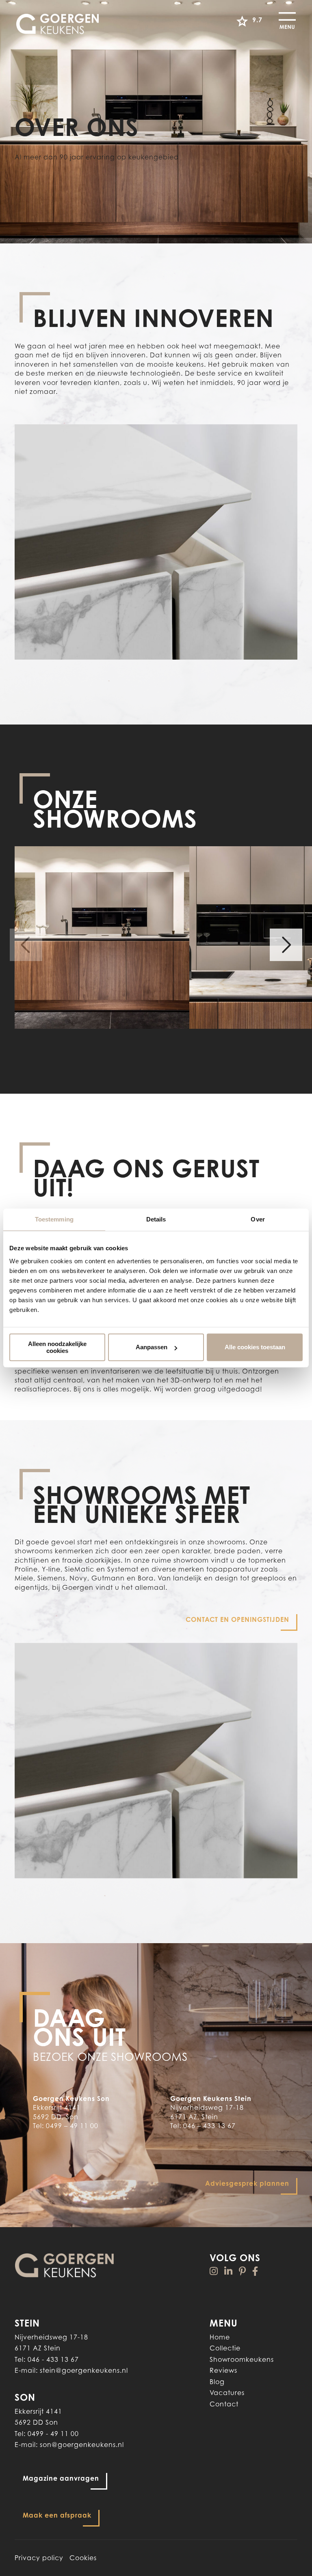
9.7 (257, 20)
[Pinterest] (243, 2271)
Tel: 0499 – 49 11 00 (66, 2126)
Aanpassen (152, 1347)
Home (220, 2337)
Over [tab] (258, 1219)
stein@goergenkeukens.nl (84, 2370)
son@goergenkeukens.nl (82, 2445)
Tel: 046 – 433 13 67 (203, 2126)
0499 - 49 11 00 (53, 2434)
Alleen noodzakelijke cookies (57, 1347)
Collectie (225, 2348)
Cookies (83, 2558)
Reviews (223, 2370)
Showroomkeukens (242, 2359)
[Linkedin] (229, 2271)
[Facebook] (255, 2271)
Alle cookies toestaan (255, 1347)
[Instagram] (214, 2271)
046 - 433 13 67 (53, 2359)
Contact (224, 2404)
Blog (217, 2382)
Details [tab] (156, 1219)
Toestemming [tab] (54, 1219)
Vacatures (227, 2393)
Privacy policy (39, 2558)
